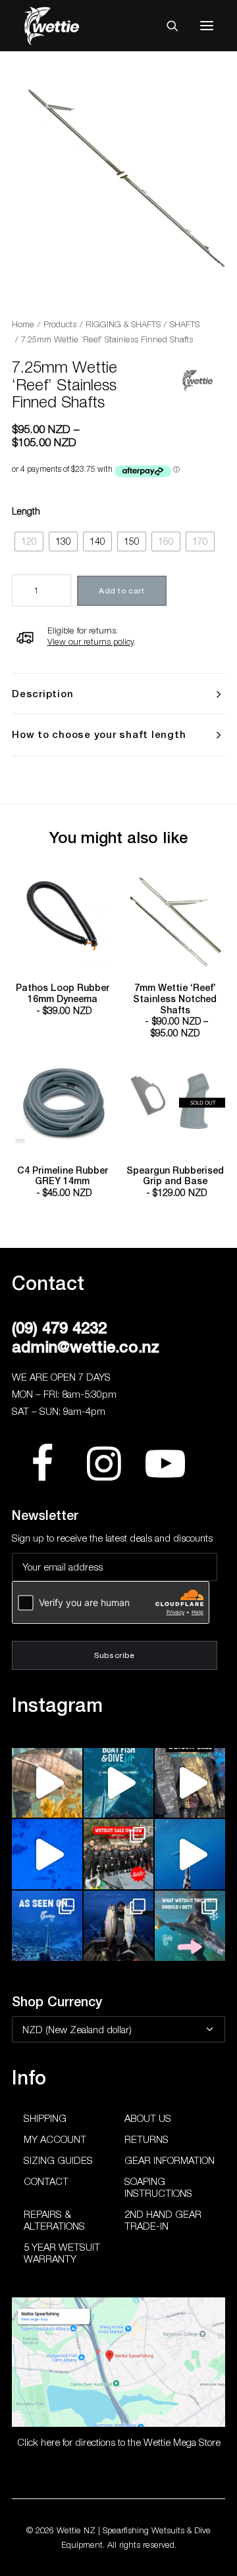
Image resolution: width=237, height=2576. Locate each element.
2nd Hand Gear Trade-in (163, 2220)
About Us (148, 2118)
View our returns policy (91, 641)
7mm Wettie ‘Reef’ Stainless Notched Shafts (175, 1010)
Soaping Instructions (158, 2187)
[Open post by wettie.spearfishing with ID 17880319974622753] (119, 1854)
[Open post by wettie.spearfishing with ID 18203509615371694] (119, 1783)
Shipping (45, 2118)
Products (60, 324)
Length (26, 511)
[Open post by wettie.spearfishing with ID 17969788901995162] (47, 1783)
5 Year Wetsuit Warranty (62, 2253)
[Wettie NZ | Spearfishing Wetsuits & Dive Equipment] (71, 26)
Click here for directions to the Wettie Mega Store (119, 2442)
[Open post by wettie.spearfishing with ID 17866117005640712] (119, 1926)
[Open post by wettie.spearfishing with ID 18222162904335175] (190, 1783)
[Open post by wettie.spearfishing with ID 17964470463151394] (190, 1926)
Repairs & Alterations (54, 2220)
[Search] (167, 26)
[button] (207, 26)
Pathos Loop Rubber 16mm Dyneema (63, 999)
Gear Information (170, 2160)
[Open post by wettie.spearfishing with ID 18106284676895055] (47, 1854)
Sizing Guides (58, 2160)
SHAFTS (185, 324)
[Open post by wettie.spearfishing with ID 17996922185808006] (47, 1926)
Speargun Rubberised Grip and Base (175, 1182)
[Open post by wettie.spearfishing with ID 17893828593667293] (190, 1854)
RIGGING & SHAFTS (123, 324)
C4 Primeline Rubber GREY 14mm (63, 1182)
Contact (46, 2181)
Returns (146, 2139)
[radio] (29, 542)
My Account (55, 2139)
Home (23, 324)
